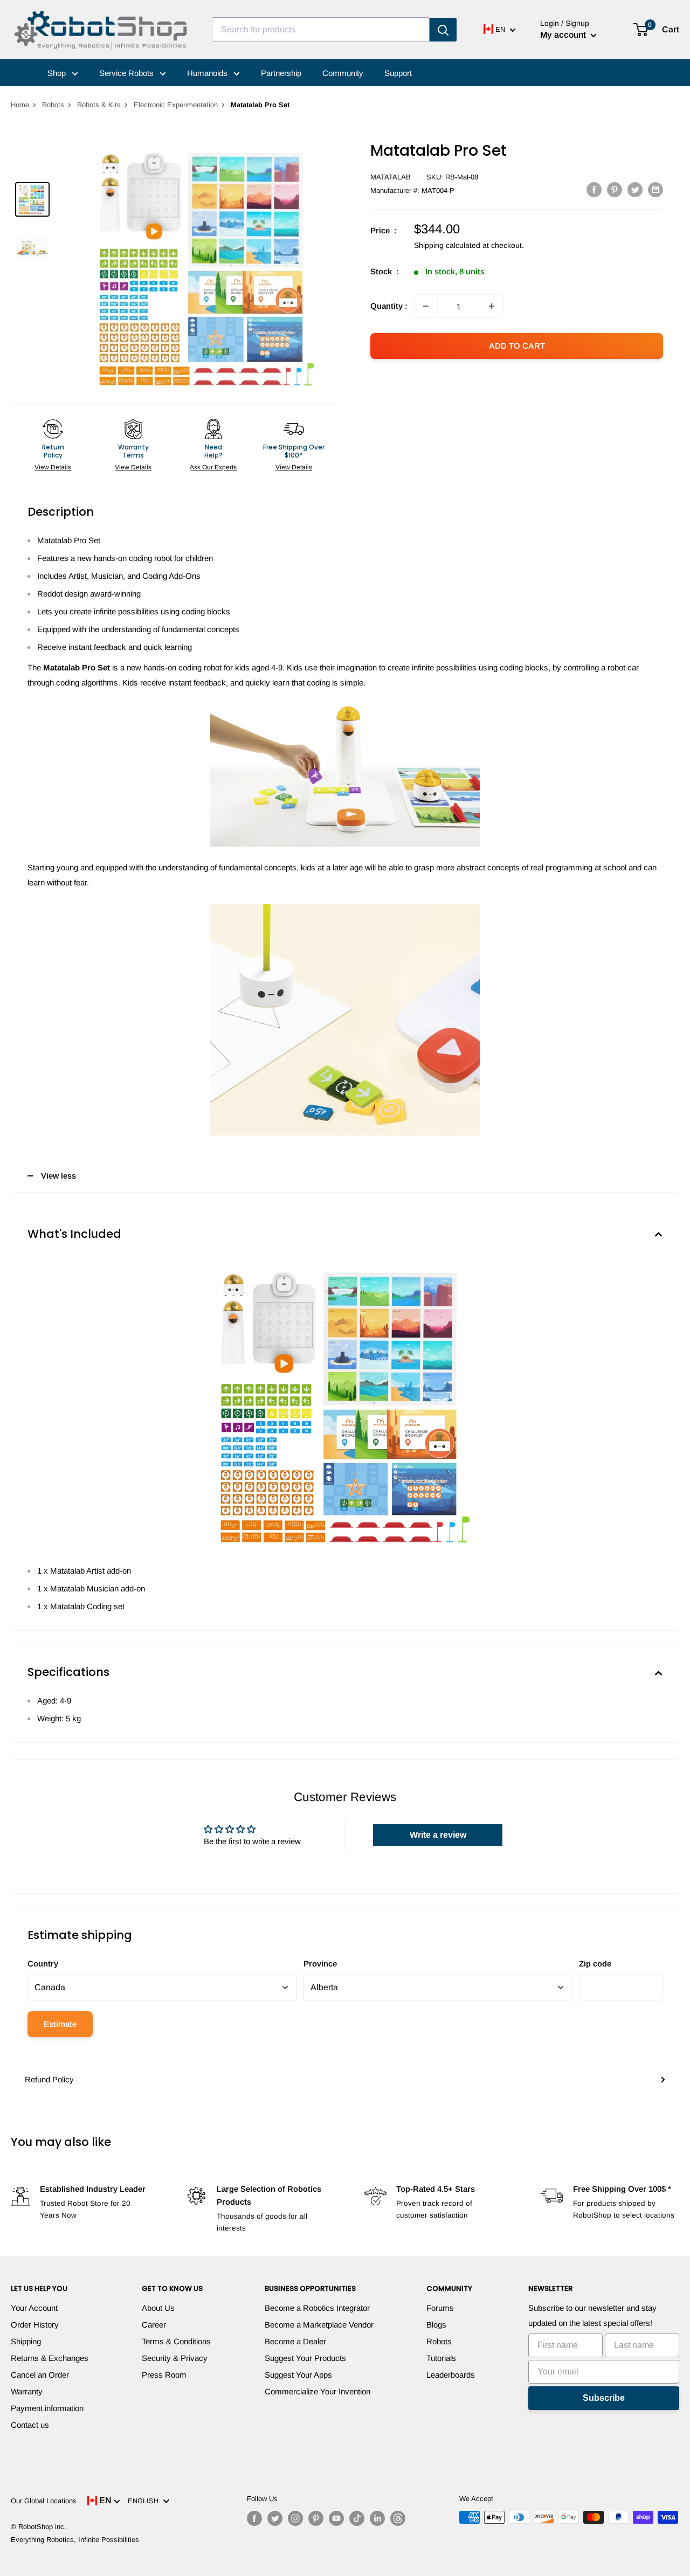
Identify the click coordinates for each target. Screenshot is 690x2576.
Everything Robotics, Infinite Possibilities (75, 2540)
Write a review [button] (438, 1835)
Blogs (436, 2325)
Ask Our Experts (213, 467)
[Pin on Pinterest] (615, 189)
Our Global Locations (44, 2501)
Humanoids (208, 73)
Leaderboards (451, 2375)
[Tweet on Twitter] (635, 189)
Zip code (595, 1964)
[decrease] (426, 306)
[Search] (443, 30)
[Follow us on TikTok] (357, 2518)
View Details (53, 467)
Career (154, 2325)
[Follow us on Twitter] (275, 2518)
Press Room (164, 2375)
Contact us (30, 2425)
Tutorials (441, 2358)
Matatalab (391, 177)
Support (398, 73)
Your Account (34, 2308)
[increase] (492, 306)
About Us (158, 2308)
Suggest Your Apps (298, 2375)
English (145, 2501)
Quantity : (389, 306)
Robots (53, 105)
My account (564, 35)
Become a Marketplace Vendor (319, 2325)
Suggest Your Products (305, 2358)
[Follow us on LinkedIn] (377, 2518)
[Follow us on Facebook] (254, 2518)
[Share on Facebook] (594, 189)
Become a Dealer (295, 2341)
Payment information (47, 2408)
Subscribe (604, 2398)
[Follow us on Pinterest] (316, 2518)
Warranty (27, 2391)
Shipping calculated (447, 245)
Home (20, 105)
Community (343, 73)
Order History (35, 2325)
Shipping (26, 2341)
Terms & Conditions (176, 2341)
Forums (440, 2308)
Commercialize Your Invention (318, 2391)
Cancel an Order (40, 2375)
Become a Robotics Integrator (317, 2308)
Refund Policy (49, 2079)
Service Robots (127, 73)
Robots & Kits (99, 105)
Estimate (60, 2024)
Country (43, 1964)
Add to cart (517, 346)
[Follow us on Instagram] (295, 2518)
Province (320, 1964)
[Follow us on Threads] (398, 2518)
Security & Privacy (175, 2358)
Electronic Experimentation (176, 105)
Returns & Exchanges (50, 2358)
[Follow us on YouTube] (336, 2518)
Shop (58, 73)
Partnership (281, 73)
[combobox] (321, 30)
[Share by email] (655, 189)
